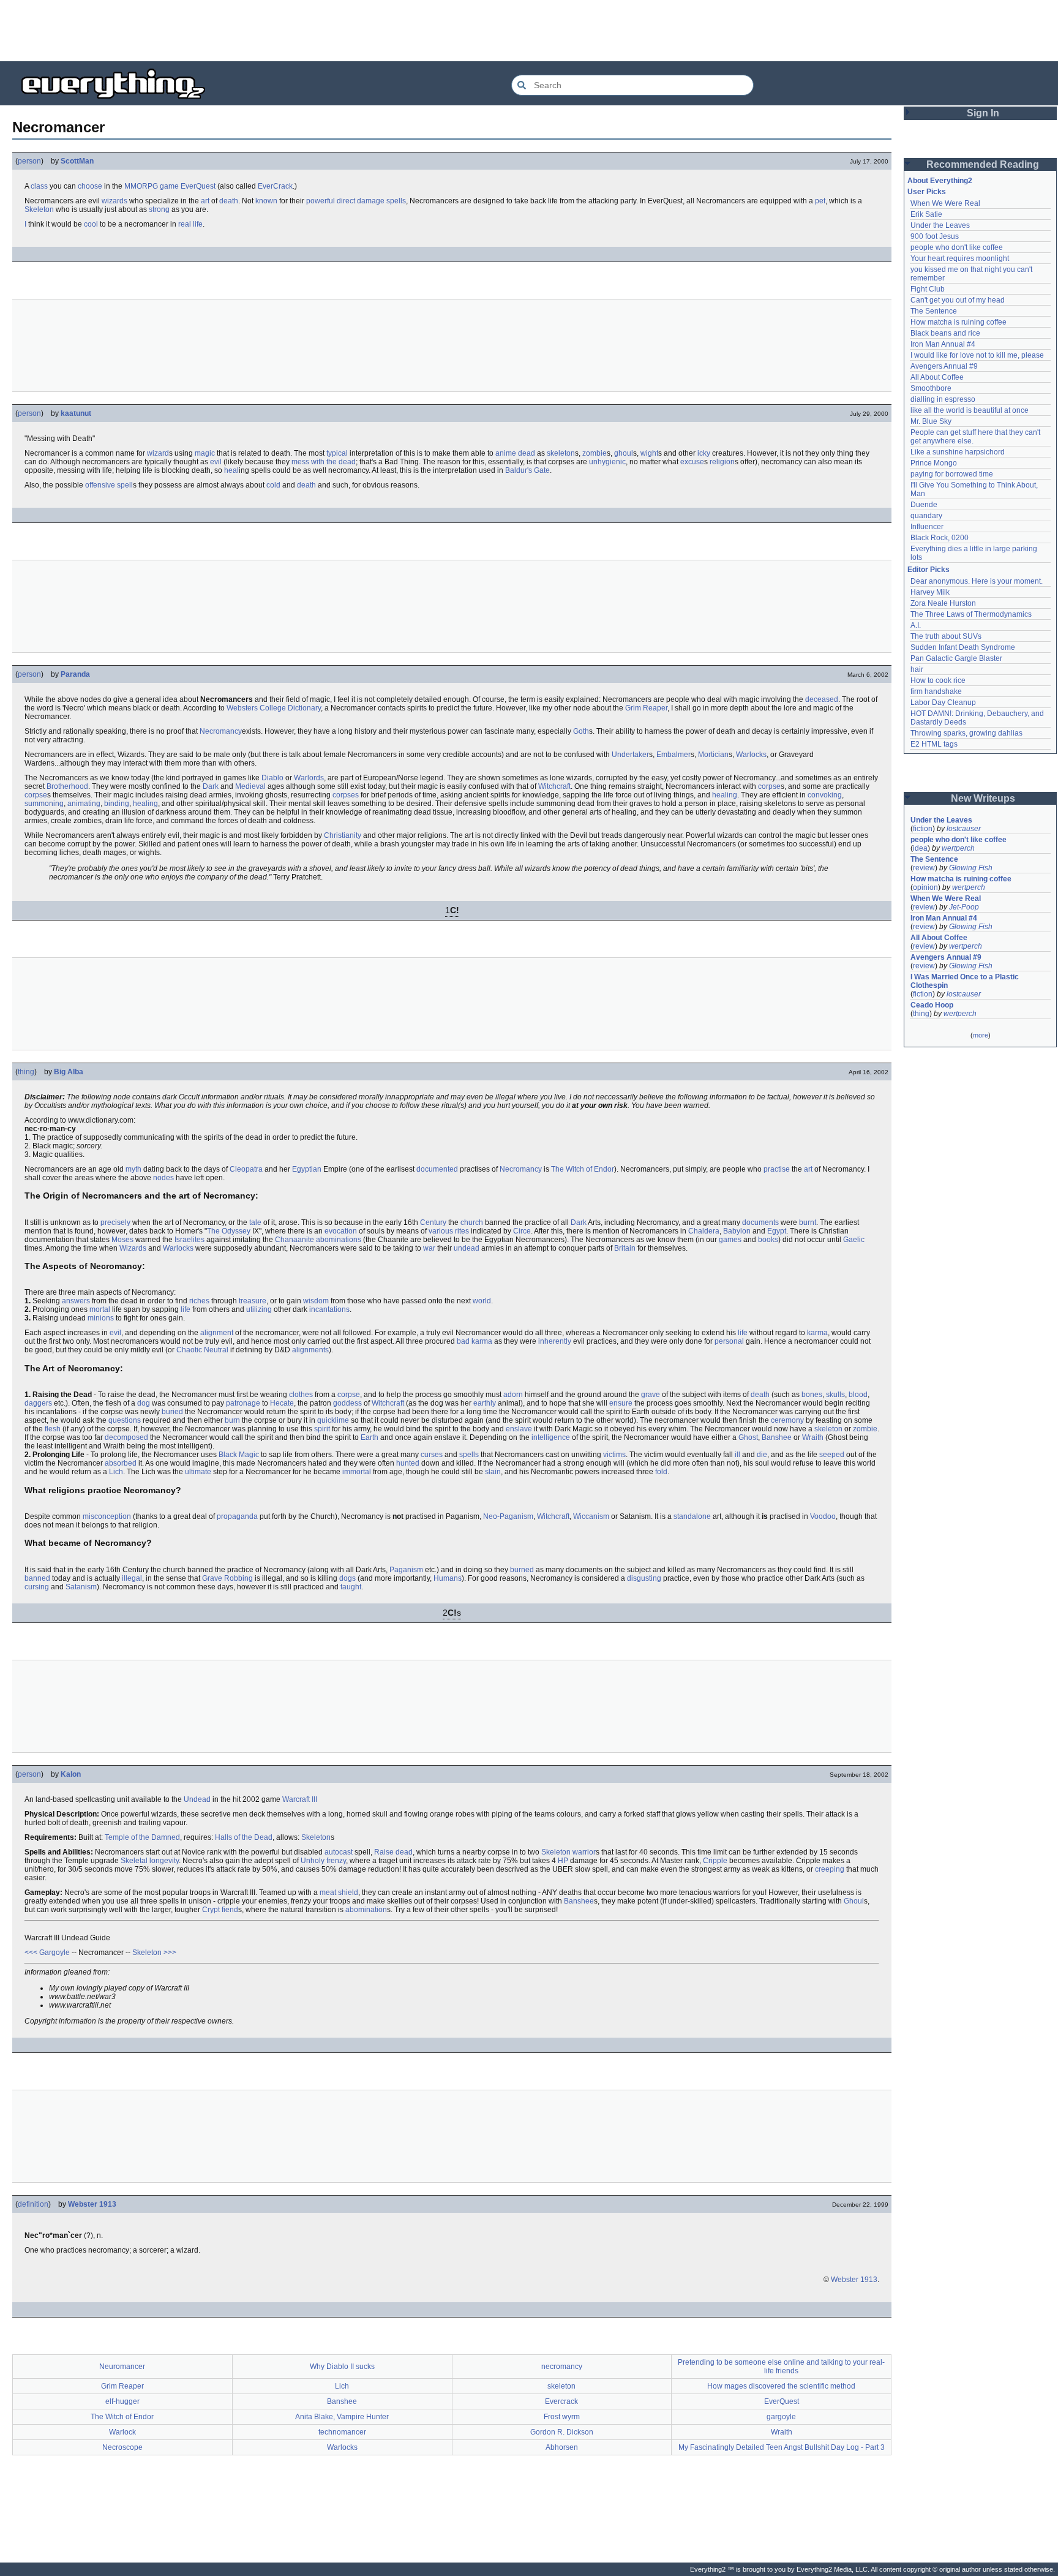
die (762, 1455)
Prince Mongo (934, 463)
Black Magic (239, 1455)
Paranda (75, 674)
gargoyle (781, 2417)
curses (432, 1455)
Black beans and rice (945, 333)
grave (651, 1395)
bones (812, 1395)
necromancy (562, 2367)
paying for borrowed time (952, 474)
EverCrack (275, 186)
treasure (253, 1301)
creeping (830, 1869)
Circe (522, 1231)
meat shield (339, 1892)
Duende (924, 505)
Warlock (122, 2432)
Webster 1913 (92, 2204)
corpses (346, 795)
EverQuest (198, 186)
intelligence (551, 1437)
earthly (485, 1403)
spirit (322, 1429)
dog (144, 1403)
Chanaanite (295, 1240)
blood (858, 1395)
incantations (329, 1309)
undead (467, 1248)
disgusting (644, 1578)
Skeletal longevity (150, 1861)
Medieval (250, 786)
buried (172, 1412)
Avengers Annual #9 (944, 366)
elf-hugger (122, 2401)
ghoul (624, 453)
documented (437, 1169)
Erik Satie (926, 214)
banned (37, 1578)
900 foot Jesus (935, 236)
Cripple (715, 1861)
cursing (37, 1587)
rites (462, 1231)
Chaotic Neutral (202, 1350)
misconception (107, 1516)
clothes (301, 1395)
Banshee (777, 1437)
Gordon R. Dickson (562, 2432)
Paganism (406, 1570)
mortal (100, 1309)
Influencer (927, 527)
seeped (832, 1455)
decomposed (126, 1437)
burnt (808, 1222)
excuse (692, 462)
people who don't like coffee (957, 247)
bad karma (475, 1341)
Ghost (748, 1437)
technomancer (342, 2432)
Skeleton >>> (154, 1953)
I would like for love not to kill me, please (977, 355)
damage (371, 201)
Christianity (343, 835)
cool (91, 224)
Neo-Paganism (508, 1516)
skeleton (561, 453)
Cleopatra (246, 1169)
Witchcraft (554, 786)
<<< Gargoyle (47, 1953)
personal (729, 1341)
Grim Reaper (646, 708)
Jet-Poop (964, 907)
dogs (347, 1578)
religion (722, 462)
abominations (339, 1240)
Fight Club (928, 289)
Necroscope (122, 2447)
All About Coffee (937, 377)
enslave (519, 1429)
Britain (625, 1248)
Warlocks (751, 755)
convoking (825, 795)
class (39, 186)
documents (760, 1222)
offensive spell (109, 485)
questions (125, 1420)
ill (737, 1455)
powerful (321, 201)
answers (76, 1301)
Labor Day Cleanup (943, 702)
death (229, 201)
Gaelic (854, 1240)
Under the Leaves (940, 225)
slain (493, 1472)
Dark (211, 786)
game (169, 186)
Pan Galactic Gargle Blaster (956, 658)
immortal (357, 1472)
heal (231, 470)
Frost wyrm (562, 2417)
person (29, 161)
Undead (197, 1799)
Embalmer (673, 755)
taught (351, 1587)
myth (133, 1169)
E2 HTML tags (934, 744)
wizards (114, 201)
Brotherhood (67, 786)
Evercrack (561, 2401)
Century (433, 1222)
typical (337, 453)
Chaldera (704, 1231)
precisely (115, 1222)
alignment (217, 1333)
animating (84, 804)
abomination (366, 1910)
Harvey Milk (930, 592)
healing (725, 795)
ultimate (198, 1472)
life (198, 224)
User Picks (927, 192)
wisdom (316, 1301)
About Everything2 (940, 181)
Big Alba (69, 1072)
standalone (692, 1516)
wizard (158, 453)
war (429, 1248)
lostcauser (964, 829)
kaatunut (76, 413)
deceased (822, 699)
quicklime (333, 1420)
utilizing (259, 1309)
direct (346, 201)
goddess (347, 1403)
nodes (163, 1178)
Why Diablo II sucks (342, 2367)
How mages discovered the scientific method (781, 2386)
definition (33, 2204)
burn (232, 1420)
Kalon (71, 1774)
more (981, 1035)
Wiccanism (591, 1516)
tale (255, 1222)
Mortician (713, 755)
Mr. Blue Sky (931, 421)
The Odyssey (229, 1231)
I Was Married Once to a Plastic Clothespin (966, 981)
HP (563, 1861)
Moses (122, 1240)
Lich (116, 1472)
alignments (310, 1350)
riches (199, 1301)
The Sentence (934, 311)
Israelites (189, 1240)
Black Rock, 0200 (940, 538)
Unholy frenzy (323, 1861)
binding (117, 804)
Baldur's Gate (527, 470)
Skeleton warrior (568, 1852)
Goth (581, 731)
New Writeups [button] (983, 798)
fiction (923, 829)
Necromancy (221, 731)
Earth (370, 1437)
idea (920, 848)
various (441, 1231)
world (482, 1301)
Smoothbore (931, 388)
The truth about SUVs (946, 636)
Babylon (737, 1231)
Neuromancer (122, 2367)
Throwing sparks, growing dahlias (966, 733)
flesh (53, 1429)
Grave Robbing (227, 1578)
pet (820, 201)
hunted (408, 1463)
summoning (44, 804)
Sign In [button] (983, 113)
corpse (769, 786)
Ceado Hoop (932, 1005)
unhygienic (607, 462)
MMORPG (141, 186)
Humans (448, 1578)
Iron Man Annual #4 (943, 344)
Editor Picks (929, 570)
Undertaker (630, 755)
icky (704, 453)
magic (205, 453)
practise (777, 1169)
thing (26, 1072)
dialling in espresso (943, 399)
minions (101, 1318)
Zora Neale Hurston (943, 603)
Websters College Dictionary (274, 708)
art (205, 201)
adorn (513, 1395)
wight (649, 453)
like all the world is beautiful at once (970, 410)
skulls (835, 1395)
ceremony (787, 1420)
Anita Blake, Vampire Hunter (342, 2417)
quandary (926, 516)
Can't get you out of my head (958, 300)
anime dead (515, 453)
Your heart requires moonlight (960, 258)
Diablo (272, 778)
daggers (38, 1403)
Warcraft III (300, 1799)
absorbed (121, 1463)
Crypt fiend (220, 1910)
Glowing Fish (971, 868)
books (768, 1240)
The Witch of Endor (583, 1169)
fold (661, 1472)
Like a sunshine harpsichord (958, 452)
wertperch (958, 848)
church (472, 1222)
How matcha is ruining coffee (959, 322)
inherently (555, 1341)
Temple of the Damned (142, 1837)
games (730, 1240)
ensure (621, 1403)
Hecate (282, 1403)
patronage (243, 1403)
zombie (595, 453)
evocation (341, 1231)
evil (216, 462)
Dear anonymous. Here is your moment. (977, 581)
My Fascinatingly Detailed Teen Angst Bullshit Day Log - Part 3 (782, 2447)
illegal (132, 1578)
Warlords (309, 778)
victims (614, 1455)
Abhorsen (562, 2447)
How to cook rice (938, 680)
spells (396, 201)
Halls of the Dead (244, 1837)
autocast (339, 1852)
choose (90, 186)
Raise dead (393, 1852)
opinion (925, 887)
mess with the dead (324, 462)
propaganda (237, 1516)
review (924, 868)
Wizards (133, 1248)
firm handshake (936, 691)
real (185, 224)
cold (273, 485)
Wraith (813, 1437)
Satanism (81, 1587)
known (266, 201)
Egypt (777, 1231)
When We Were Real (945, 203)
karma (817, 1333)
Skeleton (39, 209)
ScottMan (77, 161)
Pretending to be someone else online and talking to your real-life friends (781, 2367)
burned (522, 1570)
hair (917, 669)
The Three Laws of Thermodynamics (971, 614)
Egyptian (307, 1169)
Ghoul (854, 1901)
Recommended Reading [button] (983, 164)
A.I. (916, 625)
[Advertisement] (529, 31)
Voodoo (823, 1516)
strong (159, 209)
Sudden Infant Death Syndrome (963, 647)
